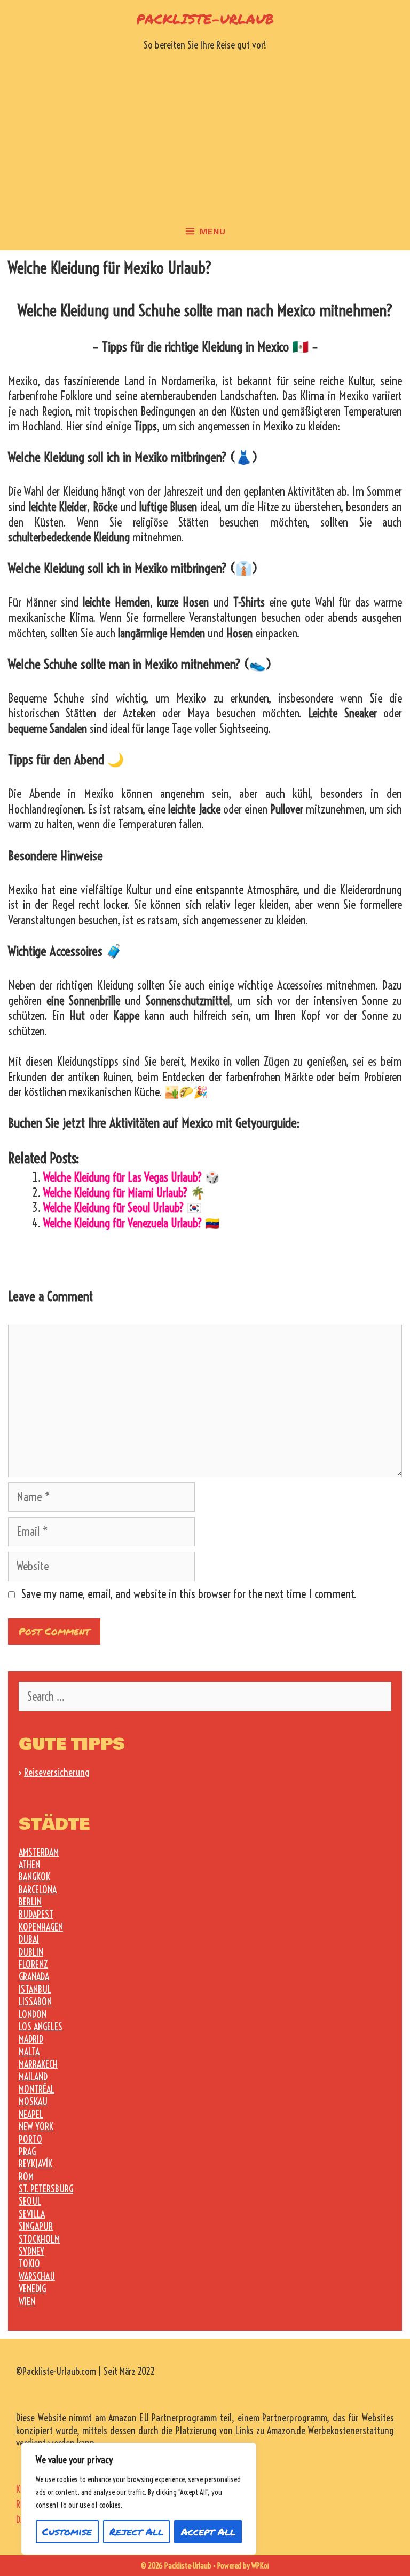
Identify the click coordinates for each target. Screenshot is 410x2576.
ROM (26, 2177)
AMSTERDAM (39, 1852)
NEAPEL (31, 2114)
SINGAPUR (36, 2226)
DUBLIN (31, 1952)
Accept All (208, 2531)
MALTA (29, 2052)
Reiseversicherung (57, 1772)
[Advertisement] (205, 133)
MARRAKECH (38, 2064)
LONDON (33, 2015)
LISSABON (35, 2002)
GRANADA (34, 1977)
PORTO (30, 2139)
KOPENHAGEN (41, 1927)
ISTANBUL (35, 1989)
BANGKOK (34, 1877)
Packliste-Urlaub (205, 19)
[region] (139, 2499)
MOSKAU (33, 2102)
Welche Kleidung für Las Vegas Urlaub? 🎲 (131, 1177)
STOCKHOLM (39, 2239)
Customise (67, 2531)
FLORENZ (33, 1964)
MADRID (31, 2039)
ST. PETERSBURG (46, 2189)
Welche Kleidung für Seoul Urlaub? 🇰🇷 (122, 1208)
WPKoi (260, 2566)
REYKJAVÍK (36, 2164)
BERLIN (30, 1902)
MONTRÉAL (37, 2089)
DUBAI (29, 1939)
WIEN (27, 2302)
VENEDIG (32, 2289)
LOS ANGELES (41, 2027)
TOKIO (29, 2264)
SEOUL (30, 2201)
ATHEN (29, 1865)
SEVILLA (32, 2214)
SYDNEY (31, 2251)
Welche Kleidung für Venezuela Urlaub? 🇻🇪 (131, 1223)
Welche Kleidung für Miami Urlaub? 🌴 (124, 1193)
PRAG (27, 2152)
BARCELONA (38, 1890)
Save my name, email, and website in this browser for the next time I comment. (189, 1594)
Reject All (136, 2531)
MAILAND (33, 2077)
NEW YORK (36, 2127)
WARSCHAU (37, 2276)
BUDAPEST (36, 1914)
